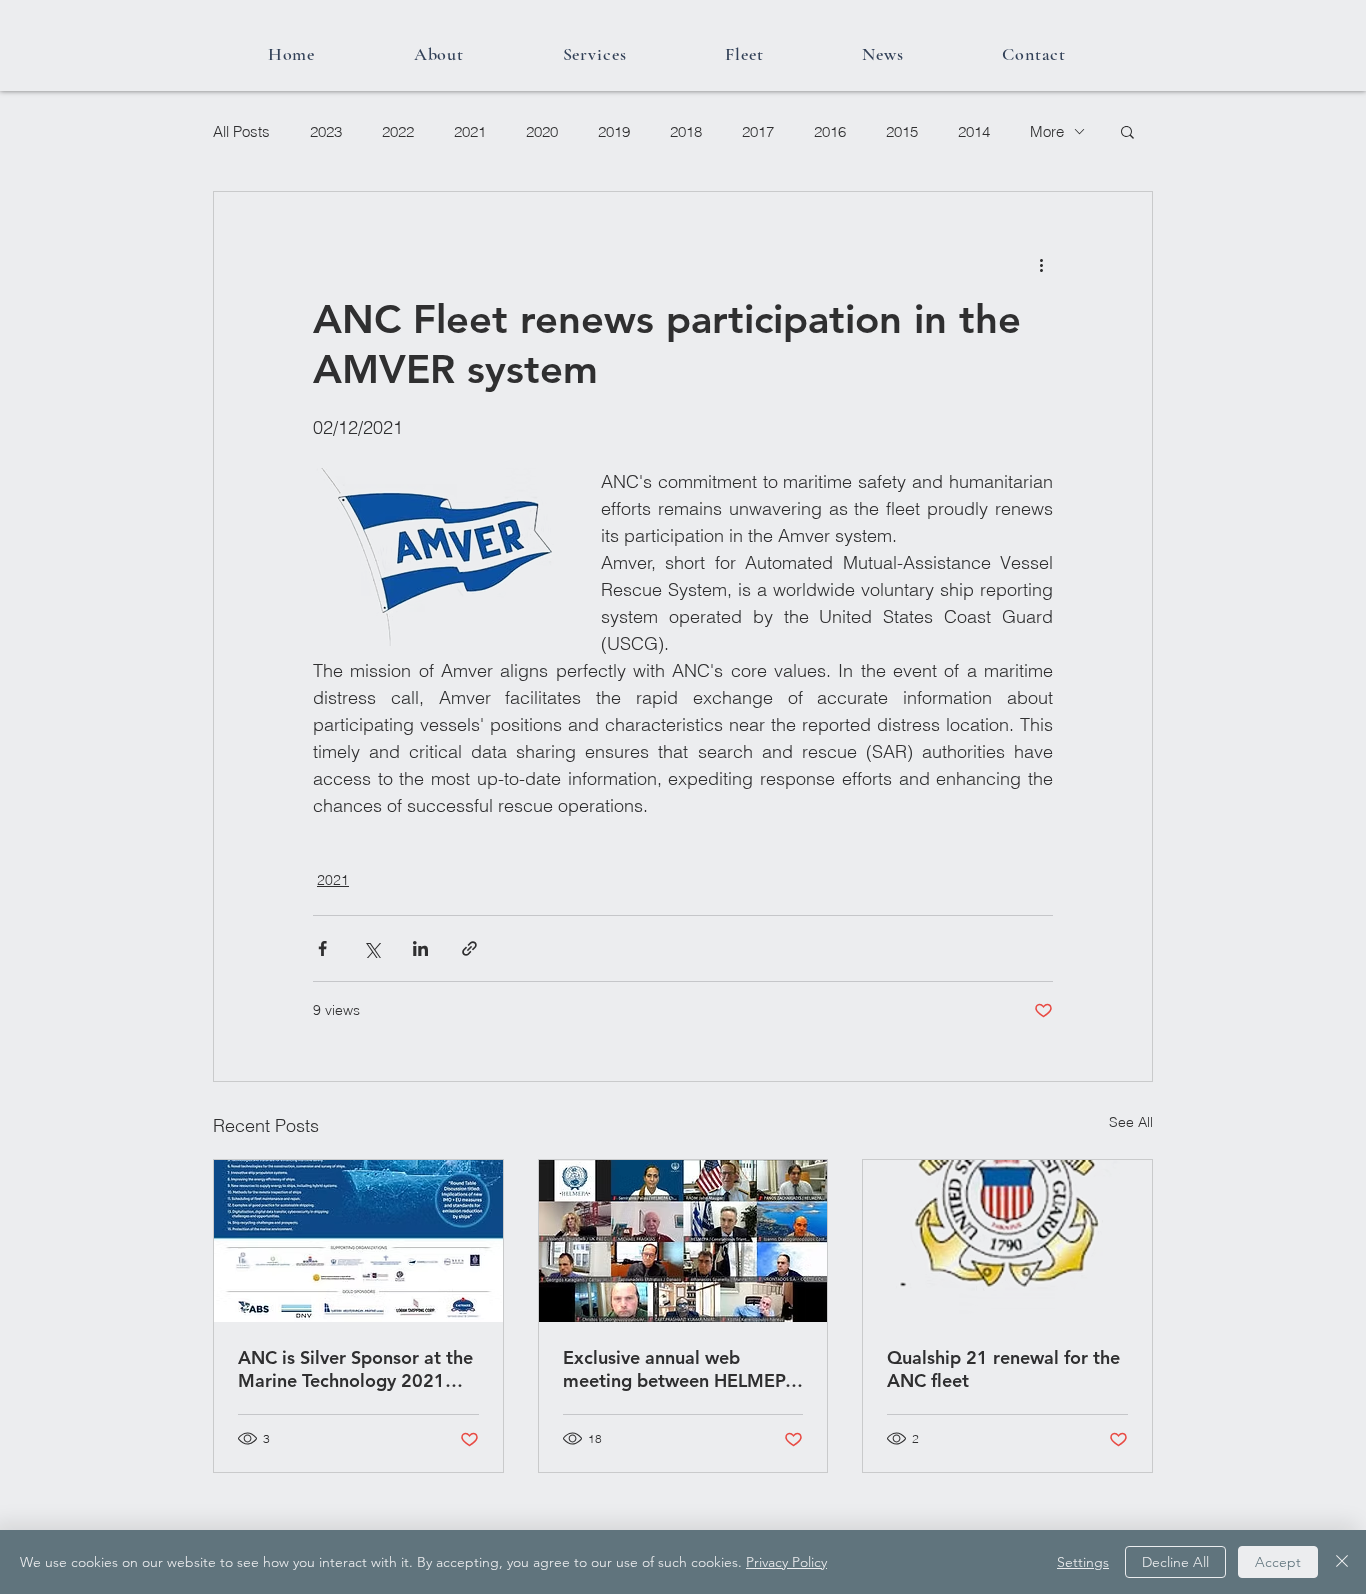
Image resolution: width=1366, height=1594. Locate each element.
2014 (974, 131)
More (1047, 131)
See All (1131, 1122)
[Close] (1342, 1562)
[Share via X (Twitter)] (371, 948)
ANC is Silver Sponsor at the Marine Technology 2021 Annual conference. (355, 1369)
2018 (686, 131)
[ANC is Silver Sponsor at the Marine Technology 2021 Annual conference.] (358, 1241)
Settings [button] (1083, 1562)
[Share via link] (469, 948)
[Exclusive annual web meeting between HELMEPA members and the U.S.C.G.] (683, 1241)
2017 (758, 131)
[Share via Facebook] (322, 948)
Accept (1278, 1562)
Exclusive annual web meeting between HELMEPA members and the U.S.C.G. (680, 1369)
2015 (902, 131)
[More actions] (1041, 264)
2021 (470, 131)
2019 (614, 131)
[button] (1127, 131)
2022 (398, 131)
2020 (542, 131)
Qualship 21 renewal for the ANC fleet (1003, 1369)
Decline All (1175, 1562)
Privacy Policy (786, 1562)
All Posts (241, 131)
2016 (830, 131)
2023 (326, 131)
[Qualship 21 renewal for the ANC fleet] (1007, 1241)
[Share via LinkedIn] (420, 948)
